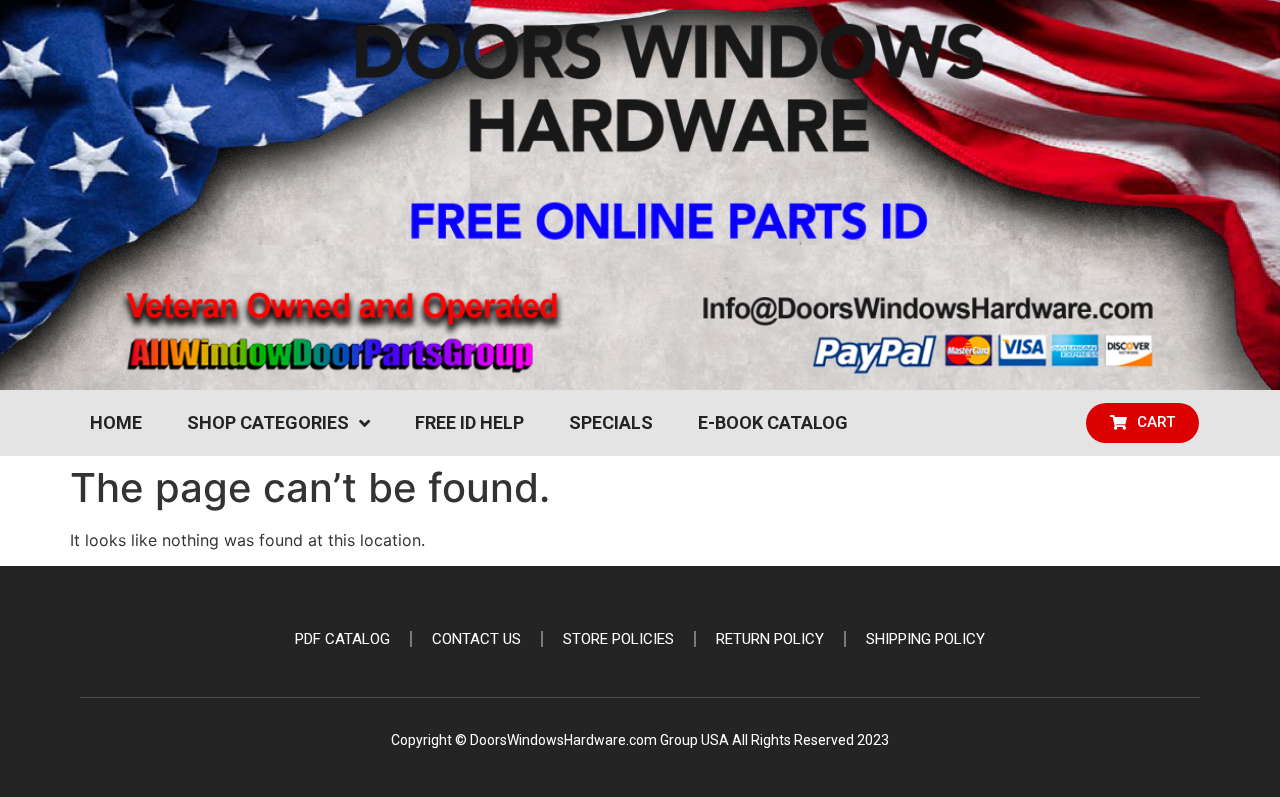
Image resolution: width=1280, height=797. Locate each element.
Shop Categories (268, 422)
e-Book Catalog (773, 422)
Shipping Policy (925, 639)
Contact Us (476, 639)
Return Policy (770, 639)
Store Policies (618, 639)
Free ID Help (469, 422)
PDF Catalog (342, 639)
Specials (611, 422)
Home (116, 422)
